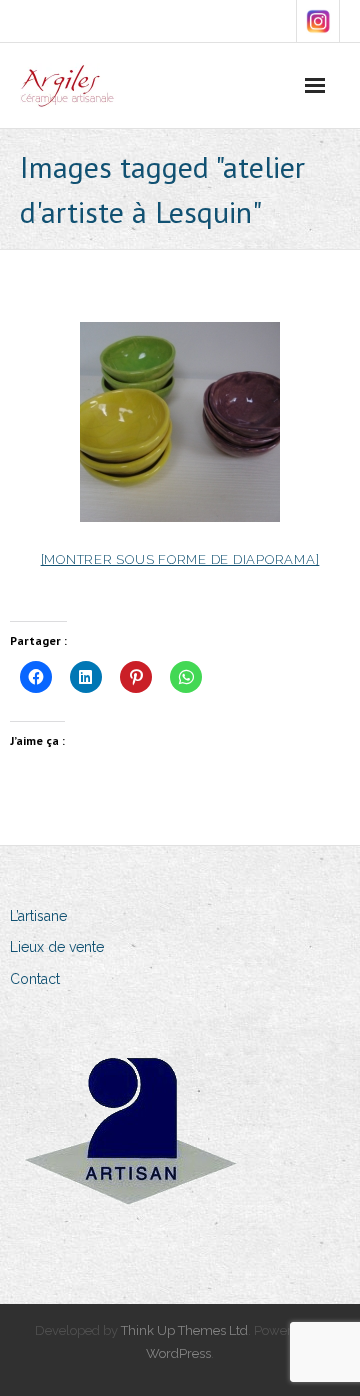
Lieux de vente (57, 947)
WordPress (178, 1353)
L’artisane (38, 916)
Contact (35, 979)
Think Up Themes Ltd (184, 1330)
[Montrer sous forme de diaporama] (180, 559)
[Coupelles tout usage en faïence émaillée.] (180, 422)
